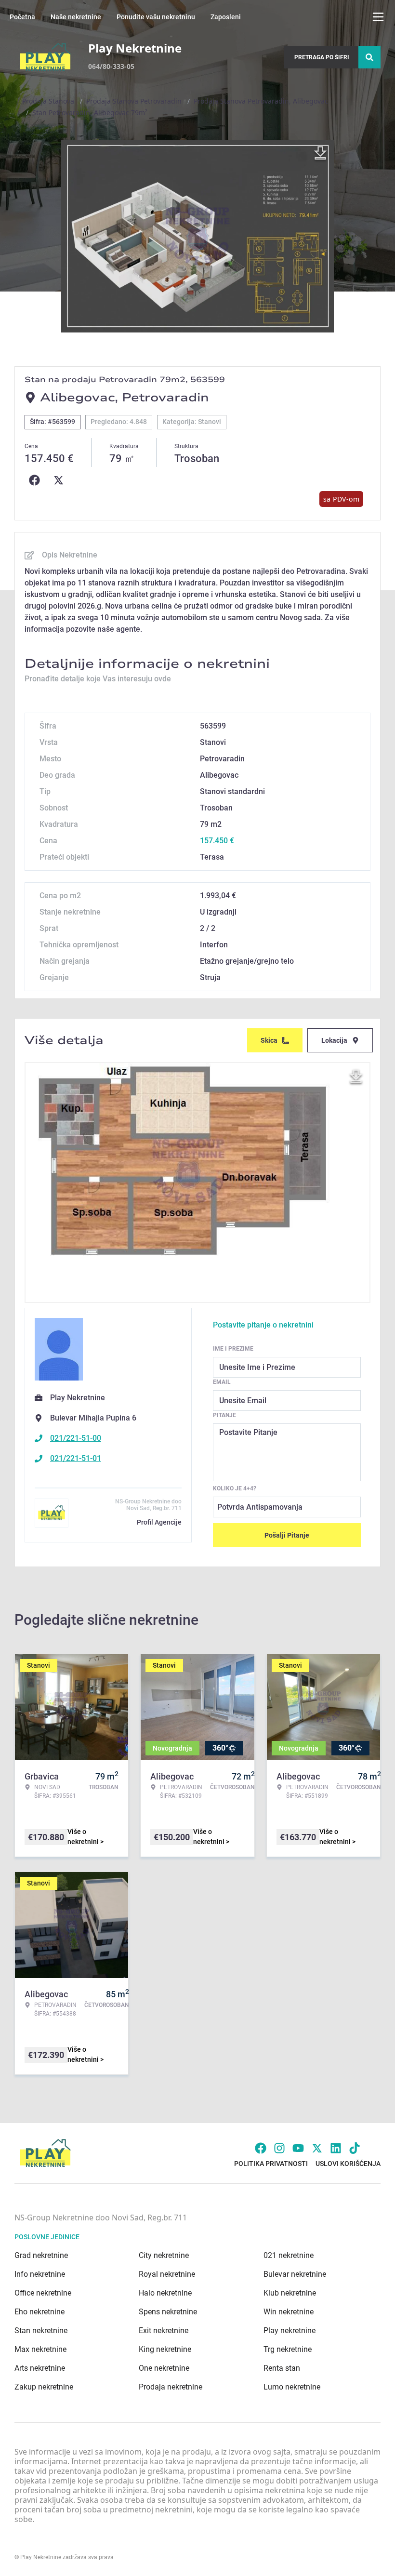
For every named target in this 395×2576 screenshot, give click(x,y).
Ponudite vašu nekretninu (156, 17)
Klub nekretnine (290, 2293)
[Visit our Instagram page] (279, 2148)
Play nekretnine (290, 2330)
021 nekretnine (289, 2255)
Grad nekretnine (41, 2255)
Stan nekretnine (41, 2330)
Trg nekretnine (288, 2349)
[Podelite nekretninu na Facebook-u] (37, 480)
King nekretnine (165, 2349)
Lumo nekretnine (292, 2387)
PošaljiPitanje (287, 1535)
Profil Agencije (159, 1522)
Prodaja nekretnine (171, 2387)
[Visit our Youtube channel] (298, 2148)
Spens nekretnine (168, 2312)
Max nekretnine (40, 2349)
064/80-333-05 (111, 66)
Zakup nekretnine (44, 2387)
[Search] (369, 57)
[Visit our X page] (317, 2148)
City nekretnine (164, 2255)
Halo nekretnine (165, 2293)
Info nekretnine (40, 2274)
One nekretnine (164, 2368)
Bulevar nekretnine (295, 2274)
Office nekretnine (43, 2293)
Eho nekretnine (39, 2312)
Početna (22, 17)
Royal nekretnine (167, 2274)
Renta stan (282, 2368)
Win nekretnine (289, 2312)
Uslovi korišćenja (348, 2164)
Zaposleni (226, 17)
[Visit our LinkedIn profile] (336, 2148)
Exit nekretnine (164, 2330)
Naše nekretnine (76, 17)
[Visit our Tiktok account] (355, 2148)
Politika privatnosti (271, 2164)
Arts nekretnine (40, 2368)
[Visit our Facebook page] (261, 2148)
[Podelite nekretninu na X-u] (61, 480)
